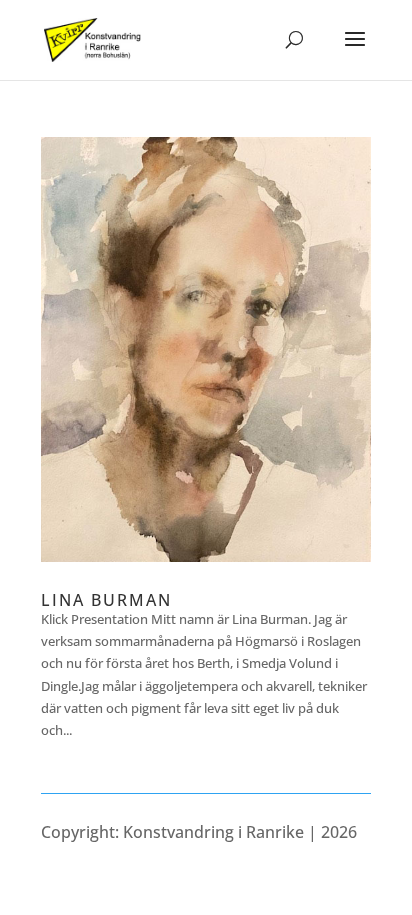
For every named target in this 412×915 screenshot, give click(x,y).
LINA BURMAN (106, 600)
